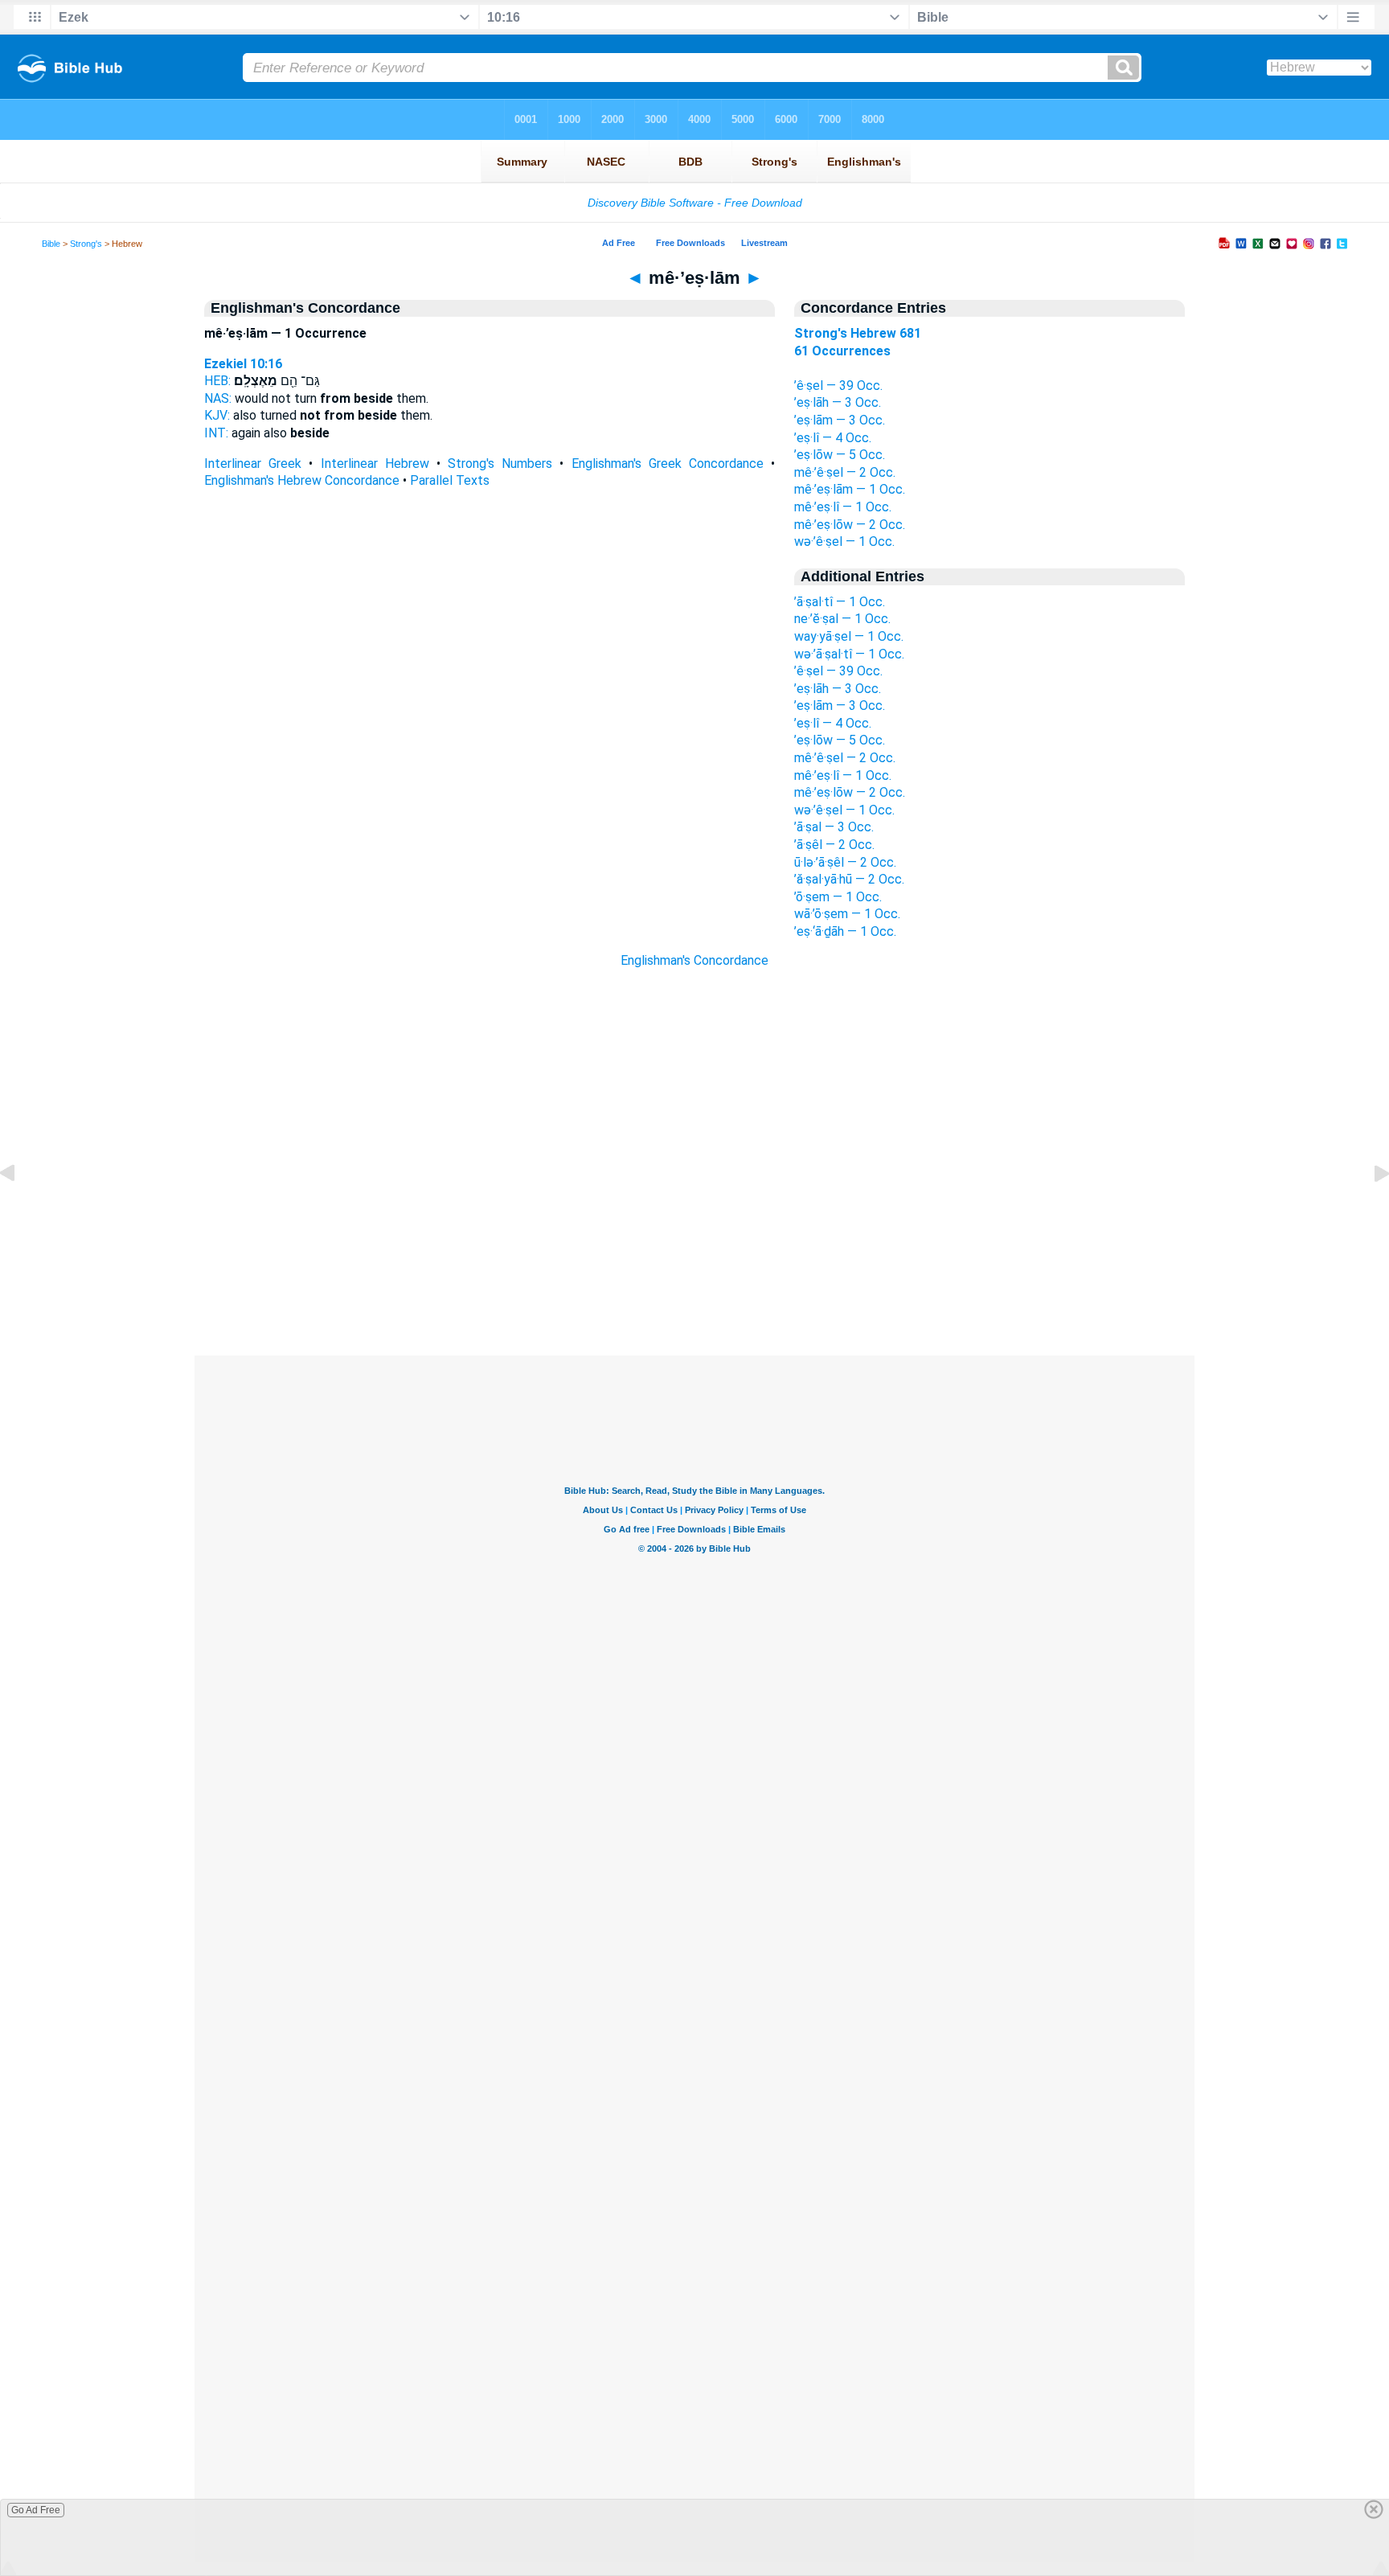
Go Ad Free (36, 2510)
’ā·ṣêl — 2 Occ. (834, 845)
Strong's (86, 244)
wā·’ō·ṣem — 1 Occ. (847, 914)
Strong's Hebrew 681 (858, 333)
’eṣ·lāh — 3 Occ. (838, 402)
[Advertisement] (694, 1257)
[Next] (1369, 1210)
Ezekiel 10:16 (243, 364)
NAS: (218, 398)
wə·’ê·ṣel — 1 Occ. (844, 541)
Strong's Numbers (500, 464)
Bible (51, 244)
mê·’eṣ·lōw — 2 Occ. (850, 525)
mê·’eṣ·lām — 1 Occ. (850, 489)
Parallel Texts (450, 480)
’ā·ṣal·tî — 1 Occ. (840, 602)
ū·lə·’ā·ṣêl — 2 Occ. (845, 862)
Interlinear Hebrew (375, 464)
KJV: (217, 415)
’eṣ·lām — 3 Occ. (840, 420)
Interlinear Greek (253, 464)
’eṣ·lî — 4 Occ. (833, 438)
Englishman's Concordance (694, 960)
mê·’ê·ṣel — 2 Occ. (845, 472)
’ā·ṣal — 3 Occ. (834, 827)
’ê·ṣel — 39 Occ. (838, 386)
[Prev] (20, 1210)
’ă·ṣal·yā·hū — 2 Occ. (849, 879)
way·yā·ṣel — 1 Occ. (849, 636)
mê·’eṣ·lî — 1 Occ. (843, 507)
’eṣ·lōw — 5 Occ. (840, 455)
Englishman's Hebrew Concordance (302, 480)
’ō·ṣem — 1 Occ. (838, 897)
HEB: (217, 381)
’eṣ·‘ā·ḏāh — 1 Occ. (845, 931)
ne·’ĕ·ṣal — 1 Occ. (842, 619)
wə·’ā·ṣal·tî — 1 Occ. (849, 654)
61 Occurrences (842, 351)
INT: (216, 433)
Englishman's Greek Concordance (668, 464)
